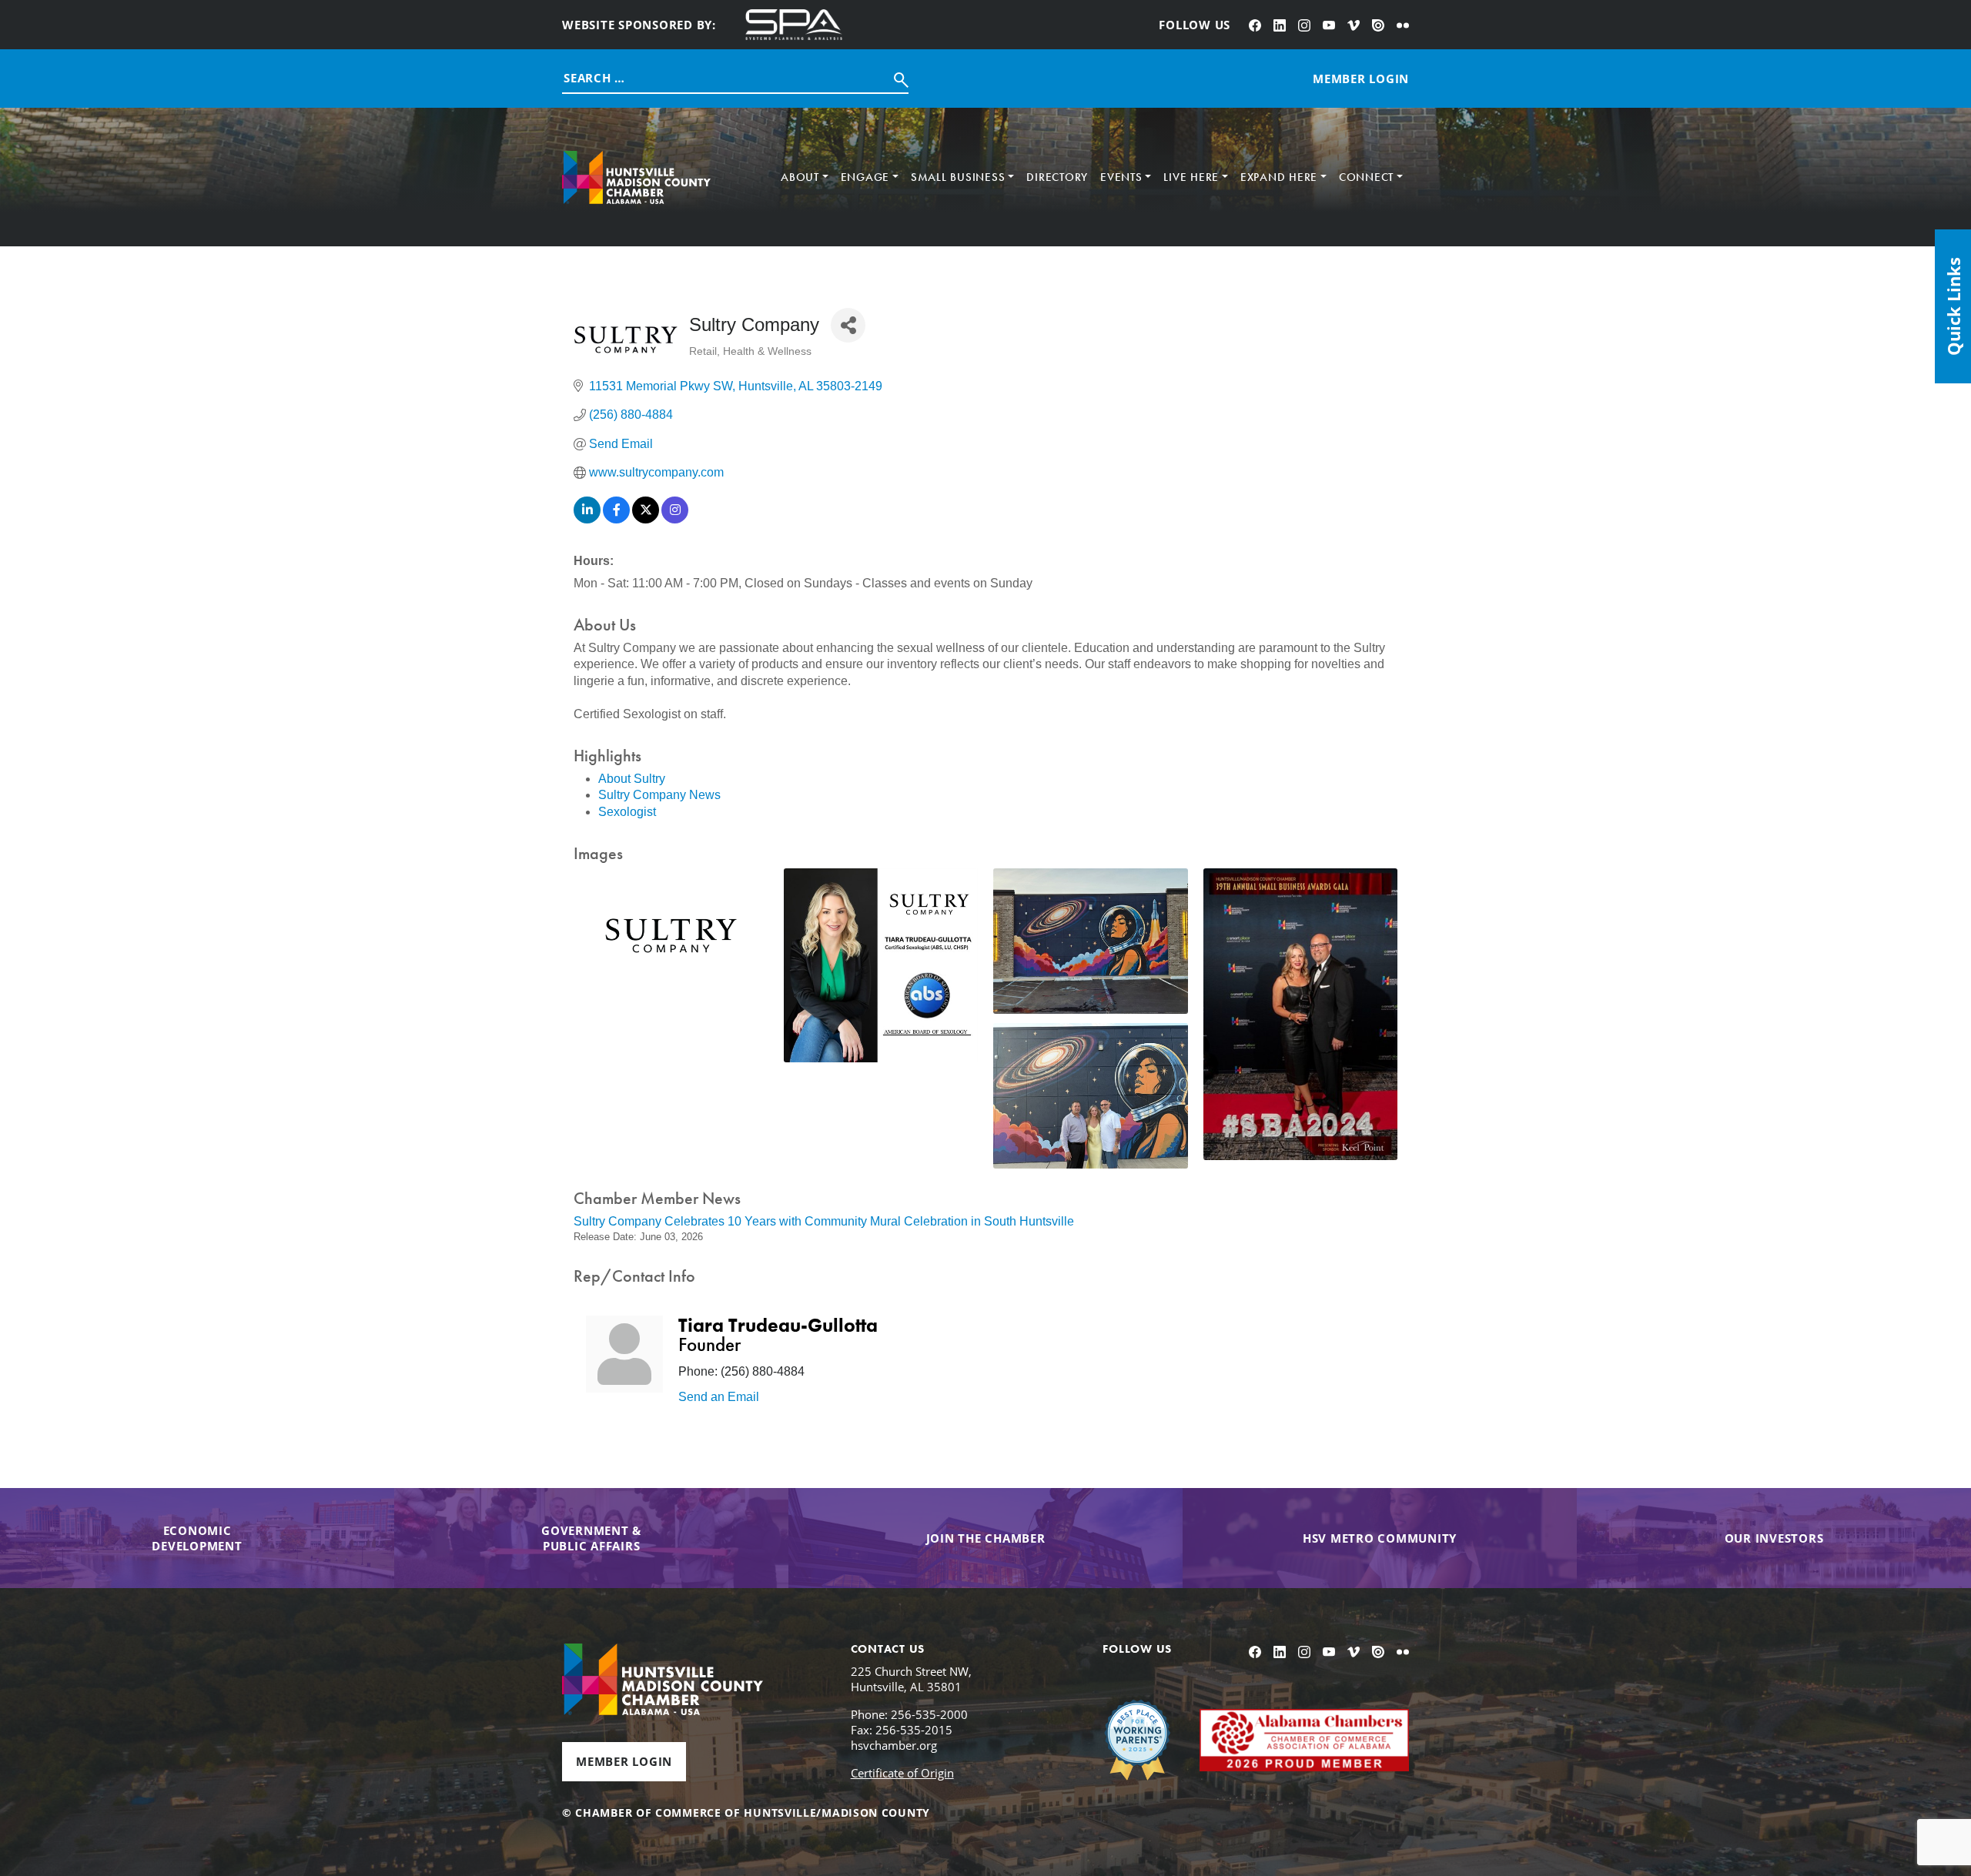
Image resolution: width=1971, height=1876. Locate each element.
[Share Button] (848, 325)
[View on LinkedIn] (587, 519)
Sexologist (627, 812)
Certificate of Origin (902, 1773)
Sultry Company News (659, 795)
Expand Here (1279, 177)
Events (1121, 177)
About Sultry (632, 779)
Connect (1366, 177)
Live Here (1191, 177)
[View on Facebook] (616, 519)
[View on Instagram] (675, 519)
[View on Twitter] (646, 519)
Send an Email (719, 1397)
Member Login (624, 1761)
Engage (865, 177)
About (800, 177)
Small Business (958, 177)
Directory (1057, 177)
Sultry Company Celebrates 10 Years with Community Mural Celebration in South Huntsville (824, 1221)
